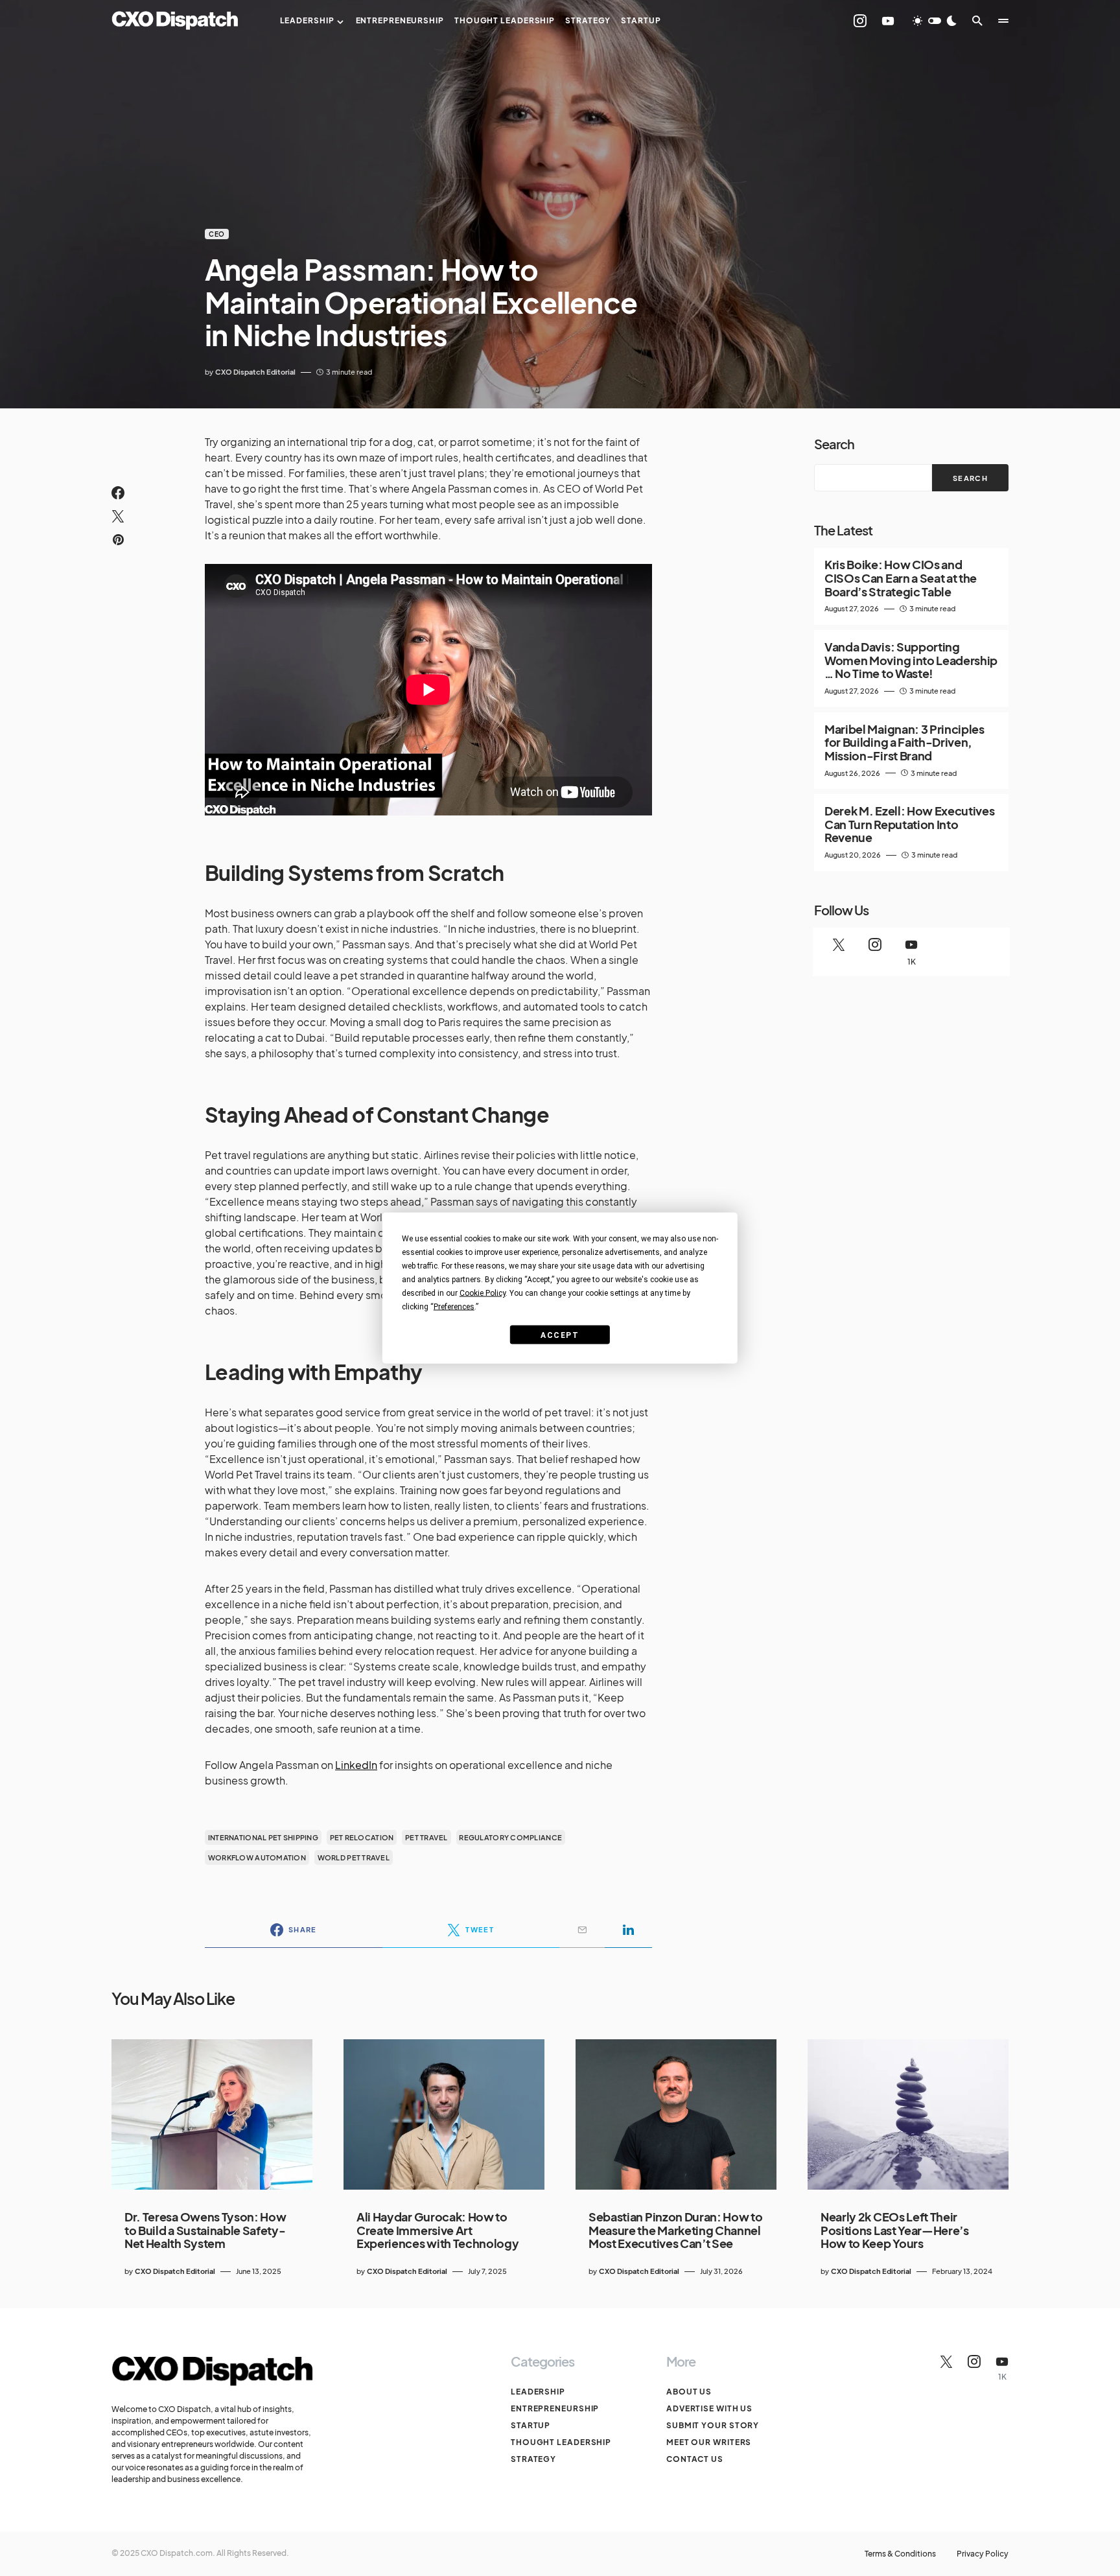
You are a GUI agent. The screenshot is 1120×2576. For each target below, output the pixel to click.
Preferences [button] (454, 1307)
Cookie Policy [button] (483, 1293)
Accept (560, 1335)
